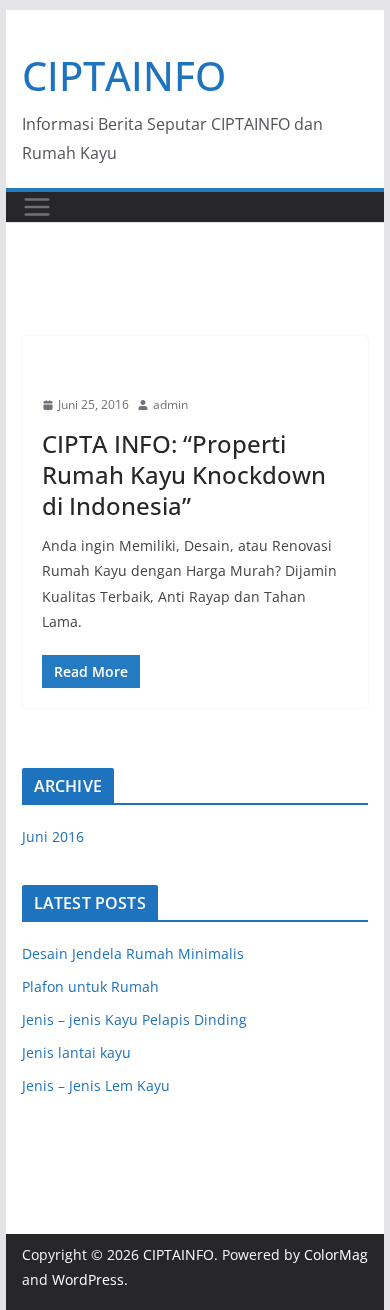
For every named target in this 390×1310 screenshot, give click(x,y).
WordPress (88, 1279)
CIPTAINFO (124, 75)
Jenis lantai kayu (76, 1052)
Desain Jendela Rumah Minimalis (133, 953)
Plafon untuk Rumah (90, 986)
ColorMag (336, 1254)
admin (170, 404)
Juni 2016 (53, 836)
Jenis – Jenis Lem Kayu (96, 1085)
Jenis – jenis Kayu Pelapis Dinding (134, 1019)
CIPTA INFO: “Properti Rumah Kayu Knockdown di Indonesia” (184, 474)
